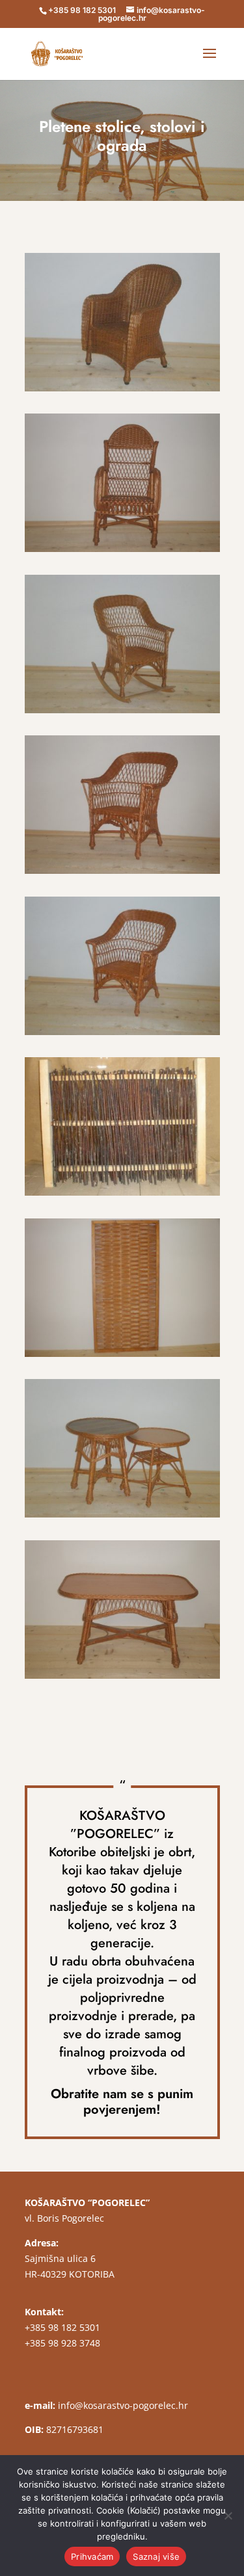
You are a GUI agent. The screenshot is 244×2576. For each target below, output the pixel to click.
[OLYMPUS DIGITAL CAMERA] (122, 391)
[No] (228, 2516)
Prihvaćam (92, 2556)
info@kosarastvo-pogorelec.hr (123, 2405)
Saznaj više (156, 2556)
